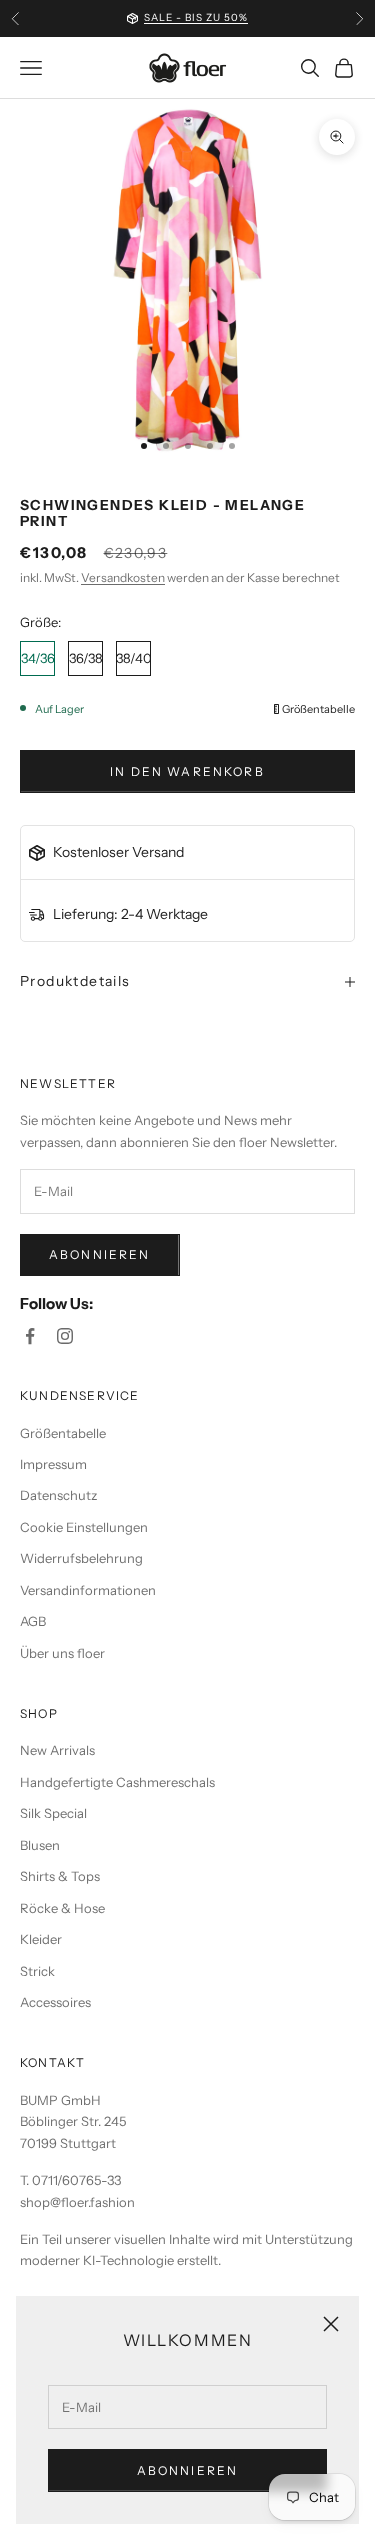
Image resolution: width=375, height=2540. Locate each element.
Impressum (53, 1464)
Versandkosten (123, 577)
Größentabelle (318, 709)
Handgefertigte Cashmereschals (117, 1782)
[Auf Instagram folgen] (65, 1336)
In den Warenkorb (187, 771)
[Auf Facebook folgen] (30, 1336)
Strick (37, 1971)
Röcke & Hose (62, 1908)
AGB (33, 1621)
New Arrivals (57, 1750)
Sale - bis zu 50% (196, 17)
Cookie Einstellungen (84, 1527)
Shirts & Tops (60, 1876)
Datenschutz (58, 1495)
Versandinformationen (88, 1590)
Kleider (41, 1939)
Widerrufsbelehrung (81, 1558)
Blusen (40, 1845)
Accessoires (55, 2002)
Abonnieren (188, 2470)
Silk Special (53, 1813)
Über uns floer (62, 1653)
